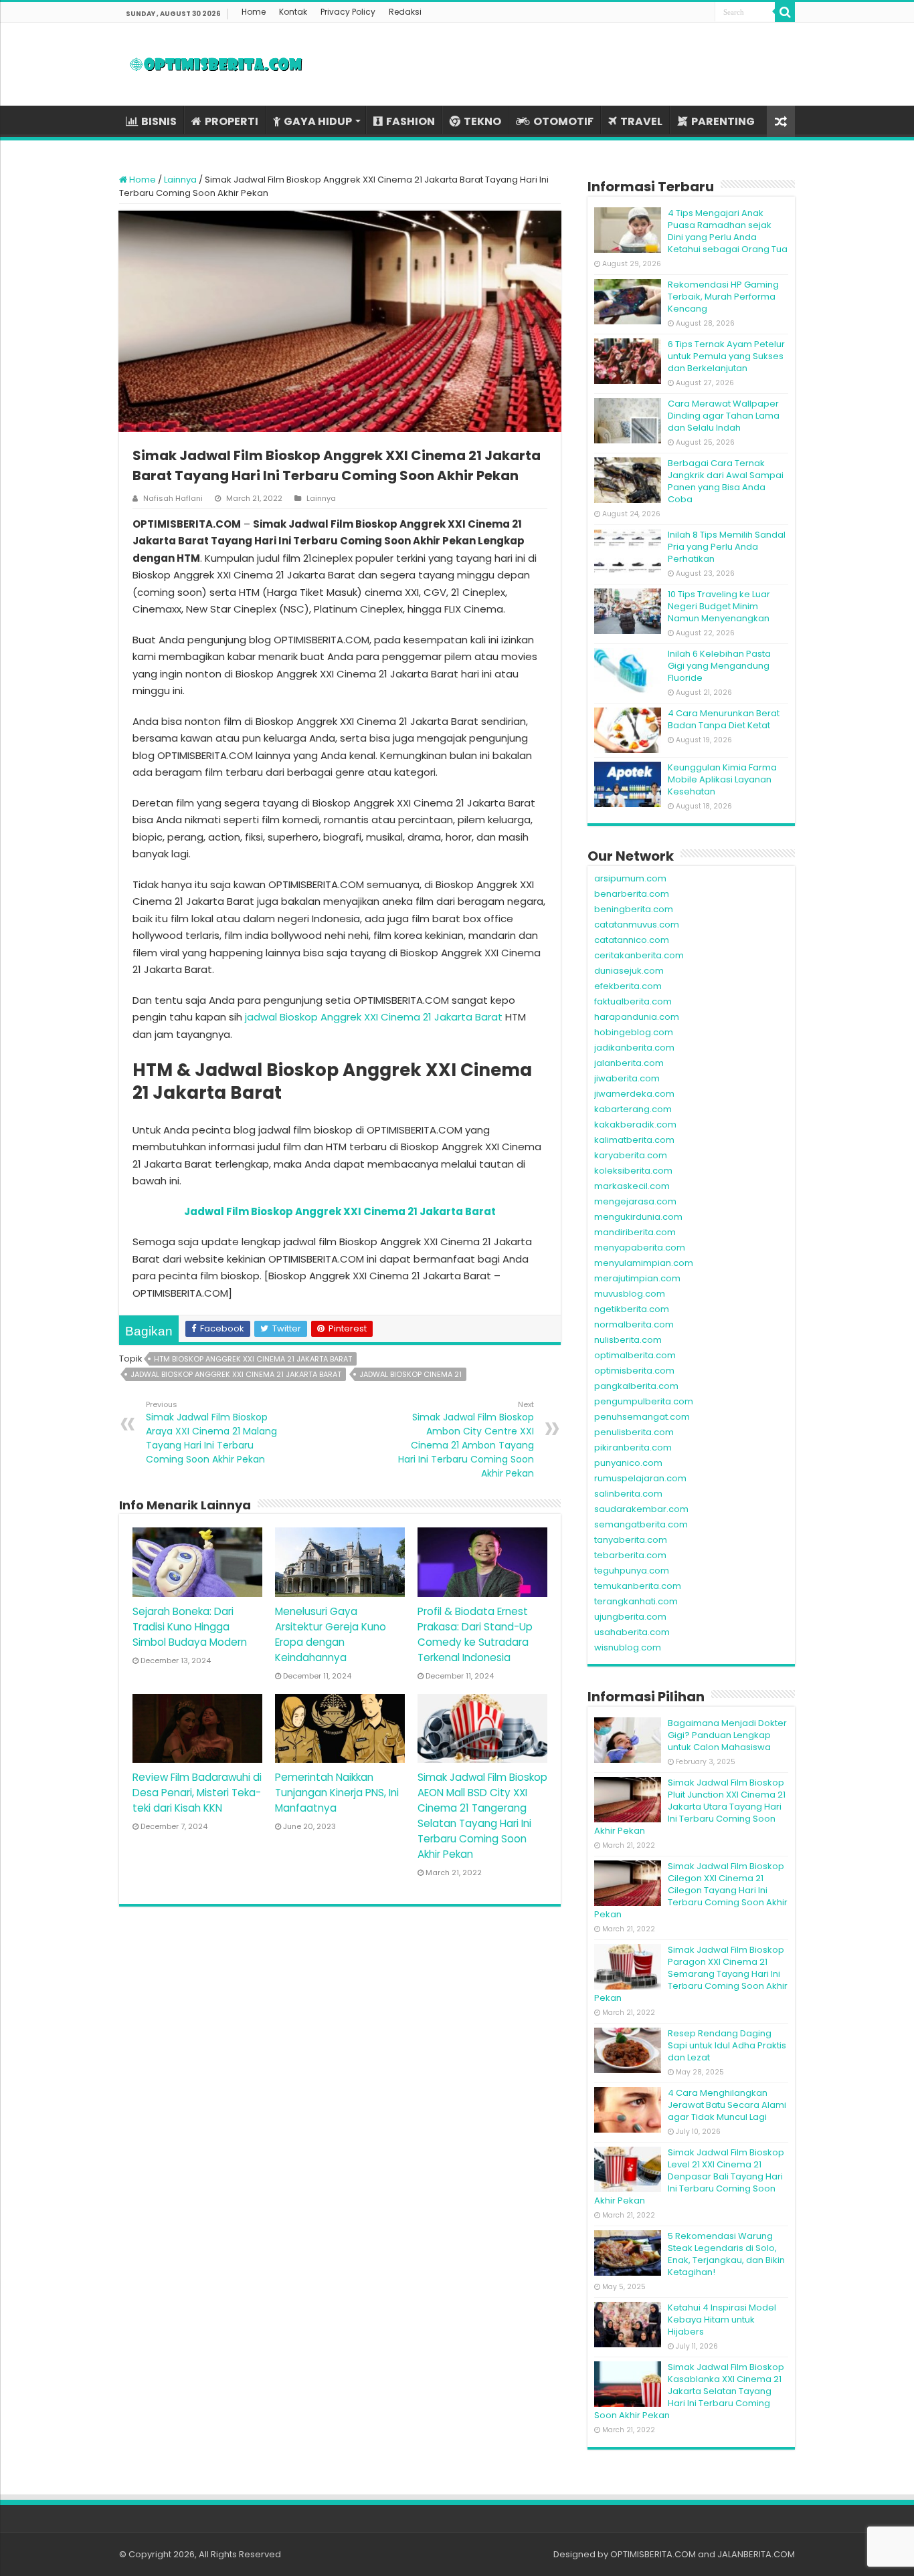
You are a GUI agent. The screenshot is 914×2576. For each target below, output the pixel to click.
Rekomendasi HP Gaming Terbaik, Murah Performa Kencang (723, 297)
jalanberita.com (629, 1063)
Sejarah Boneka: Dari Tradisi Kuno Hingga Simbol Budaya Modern (190, 1627)
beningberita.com (634, 909)
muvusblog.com (630, 1294)
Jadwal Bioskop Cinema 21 (410, 1374)
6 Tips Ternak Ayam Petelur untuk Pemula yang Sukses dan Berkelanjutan (726, 356)
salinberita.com (628, 1494)
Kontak (293, 12)
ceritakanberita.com (639, 955)
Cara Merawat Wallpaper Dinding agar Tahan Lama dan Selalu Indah (724, 416)
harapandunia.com (637, 1017)
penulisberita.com (634, 1432)
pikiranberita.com (633, 1447)
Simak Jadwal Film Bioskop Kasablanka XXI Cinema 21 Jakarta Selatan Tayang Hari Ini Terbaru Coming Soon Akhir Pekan (689, 2391)
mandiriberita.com (635, 1232)
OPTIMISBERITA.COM (653, 2554)
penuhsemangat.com (642, 1417)
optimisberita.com (634, 1371)
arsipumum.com (630, 878)
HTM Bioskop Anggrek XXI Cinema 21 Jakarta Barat (253, 1359)
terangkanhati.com (636, 1601)
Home (254, 12)
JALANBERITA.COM (756, 2554)
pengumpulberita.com (644, 1401)
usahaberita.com (632, 1632)
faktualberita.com (633, 1001)
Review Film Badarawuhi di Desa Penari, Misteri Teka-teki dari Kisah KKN (197, 1793)
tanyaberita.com (631, 1540)
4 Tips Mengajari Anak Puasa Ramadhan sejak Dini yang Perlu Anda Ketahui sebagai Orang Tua (728, 231)
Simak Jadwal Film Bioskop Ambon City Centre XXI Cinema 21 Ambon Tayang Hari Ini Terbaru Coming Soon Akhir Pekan (466, 1439)
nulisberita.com (628, 1340)
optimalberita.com (635, 1355)
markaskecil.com (632, 1186)
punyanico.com (628, 1463)
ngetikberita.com (632, 1309)
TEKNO (482, 121)
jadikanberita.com (634, 1048)
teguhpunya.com (632, 1571)
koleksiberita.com (633, 1171)
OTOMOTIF (563, 121)
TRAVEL (641, 121)
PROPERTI (232, 121)
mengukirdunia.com (638, 1217)
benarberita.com (632, 894)
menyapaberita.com (640, 1248)
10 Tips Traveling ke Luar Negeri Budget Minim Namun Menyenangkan (719, 606)
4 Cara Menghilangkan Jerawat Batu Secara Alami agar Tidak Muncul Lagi (727, 2105)
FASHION (410, 121)
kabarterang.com (633, 1109)
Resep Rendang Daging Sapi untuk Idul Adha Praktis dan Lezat (727, 2045)
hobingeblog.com (634, 1032)
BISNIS (159, 121)
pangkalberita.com (636, 1386)
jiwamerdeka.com (634, 1094)
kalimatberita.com (634, 1140)
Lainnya (180, 180)
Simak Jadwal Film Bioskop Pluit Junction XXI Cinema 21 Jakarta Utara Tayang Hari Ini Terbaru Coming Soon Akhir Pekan (690, 1807)
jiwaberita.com (627, 1078)
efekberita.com (628, 986)
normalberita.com (634, 1324)
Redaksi (405, 12)
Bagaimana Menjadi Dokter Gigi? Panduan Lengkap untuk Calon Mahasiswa (727, 1735)
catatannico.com (632, 940)
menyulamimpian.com (644, 1263)
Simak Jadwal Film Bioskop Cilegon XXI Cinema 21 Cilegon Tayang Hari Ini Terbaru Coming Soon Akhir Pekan (691, 1890)
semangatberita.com (641, 1524)
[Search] (785, 12)
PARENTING (723, 121)
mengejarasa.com (635, 1201)
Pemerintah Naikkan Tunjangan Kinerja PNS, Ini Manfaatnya (337, 1793)
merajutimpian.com (637, 1278)
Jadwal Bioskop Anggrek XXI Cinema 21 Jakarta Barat (236, 1374)
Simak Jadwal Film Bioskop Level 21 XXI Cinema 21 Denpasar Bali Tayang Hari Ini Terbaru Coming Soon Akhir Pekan (689, 2176)
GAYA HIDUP (318, 121)
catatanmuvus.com (637, 925)
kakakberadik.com (635, 1124)
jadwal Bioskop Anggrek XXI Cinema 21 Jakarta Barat (374, 1017)
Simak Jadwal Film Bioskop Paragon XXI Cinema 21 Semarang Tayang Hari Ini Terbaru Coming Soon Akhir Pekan (691, 1974)
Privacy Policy (348, 12)
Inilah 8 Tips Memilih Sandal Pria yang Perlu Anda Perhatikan (727, 547)
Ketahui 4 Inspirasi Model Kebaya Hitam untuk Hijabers (722, 2320)
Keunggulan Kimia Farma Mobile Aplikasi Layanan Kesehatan (722, 779)
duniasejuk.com (629, 971)
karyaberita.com (631, 1155)
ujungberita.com (630, 1617)
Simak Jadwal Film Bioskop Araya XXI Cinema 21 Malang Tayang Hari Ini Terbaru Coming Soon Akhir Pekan (211, 1432)
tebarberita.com (630, 1555)
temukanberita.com (638, 1586)
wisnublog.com (628, 1647)
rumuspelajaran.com (640, 1478)
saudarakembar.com (641, 1509)
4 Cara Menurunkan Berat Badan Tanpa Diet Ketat (724, 719)
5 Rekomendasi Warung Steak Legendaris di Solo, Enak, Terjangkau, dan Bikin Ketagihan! (726, 2254)
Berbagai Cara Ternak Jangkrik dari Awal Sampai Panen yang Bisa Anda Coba (726, 481)
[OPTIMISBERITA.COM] (216, 64)
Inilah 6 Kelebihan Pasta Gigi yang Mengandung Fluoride (719, 666)
